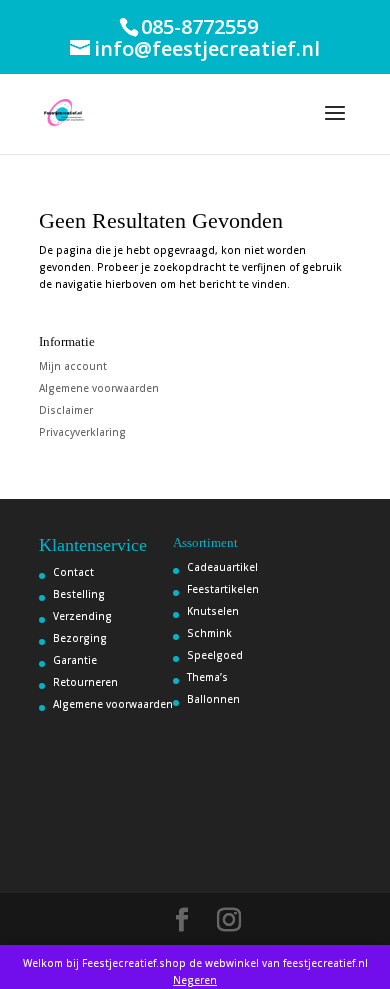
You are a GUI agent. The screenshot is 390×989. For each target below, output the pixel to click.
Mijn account (73, 366)
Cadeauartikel (222, 567)
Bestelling (79, 594)
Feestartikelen (223, 589)
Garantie (75, 660)
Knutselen (213, 611)
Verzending (82, 616)
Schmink (209, 633)
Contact (73, 572)
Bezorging (80, 638)
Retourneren (85, 682)
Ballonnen (213, 699)
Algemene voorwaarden (99, 388)
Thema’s (207, 677)
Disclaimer (66, 410)
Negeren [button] (195, 980)
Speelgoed (215, 655)
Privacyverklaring (82, 432)
